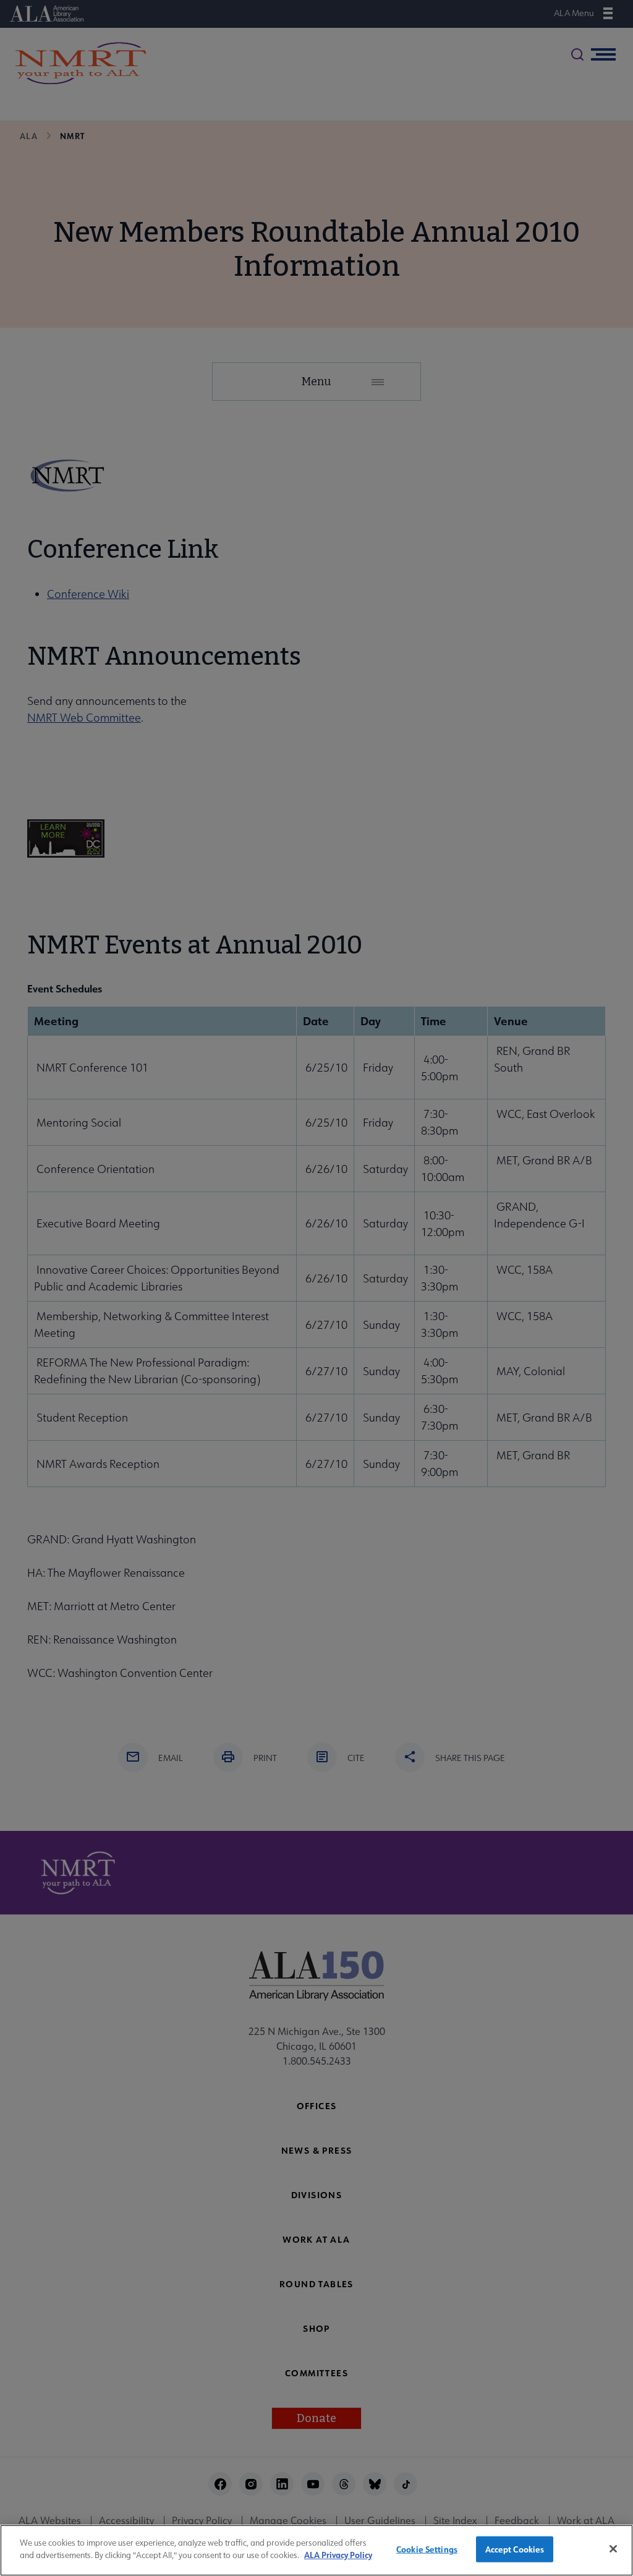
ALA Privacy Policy (338, 2555)
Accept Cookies (515, 2549)
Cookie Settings (427, 2549)
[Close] (613, 2549)
